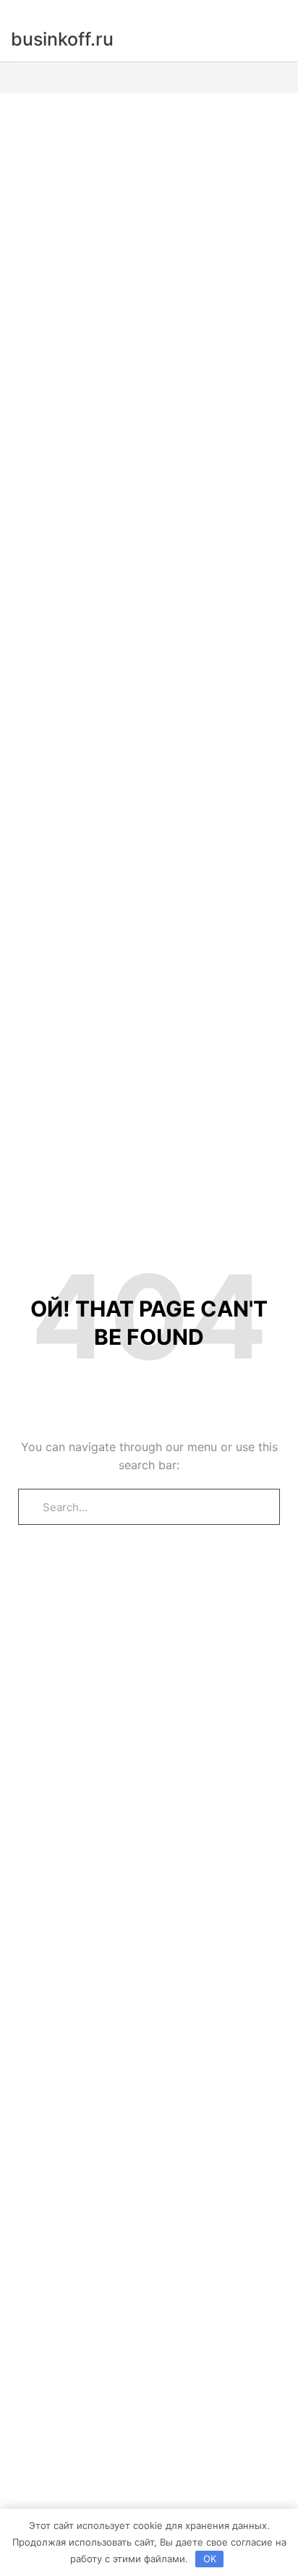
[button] (149, 78)
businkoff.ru (62, 39)
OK (210, 2559)
